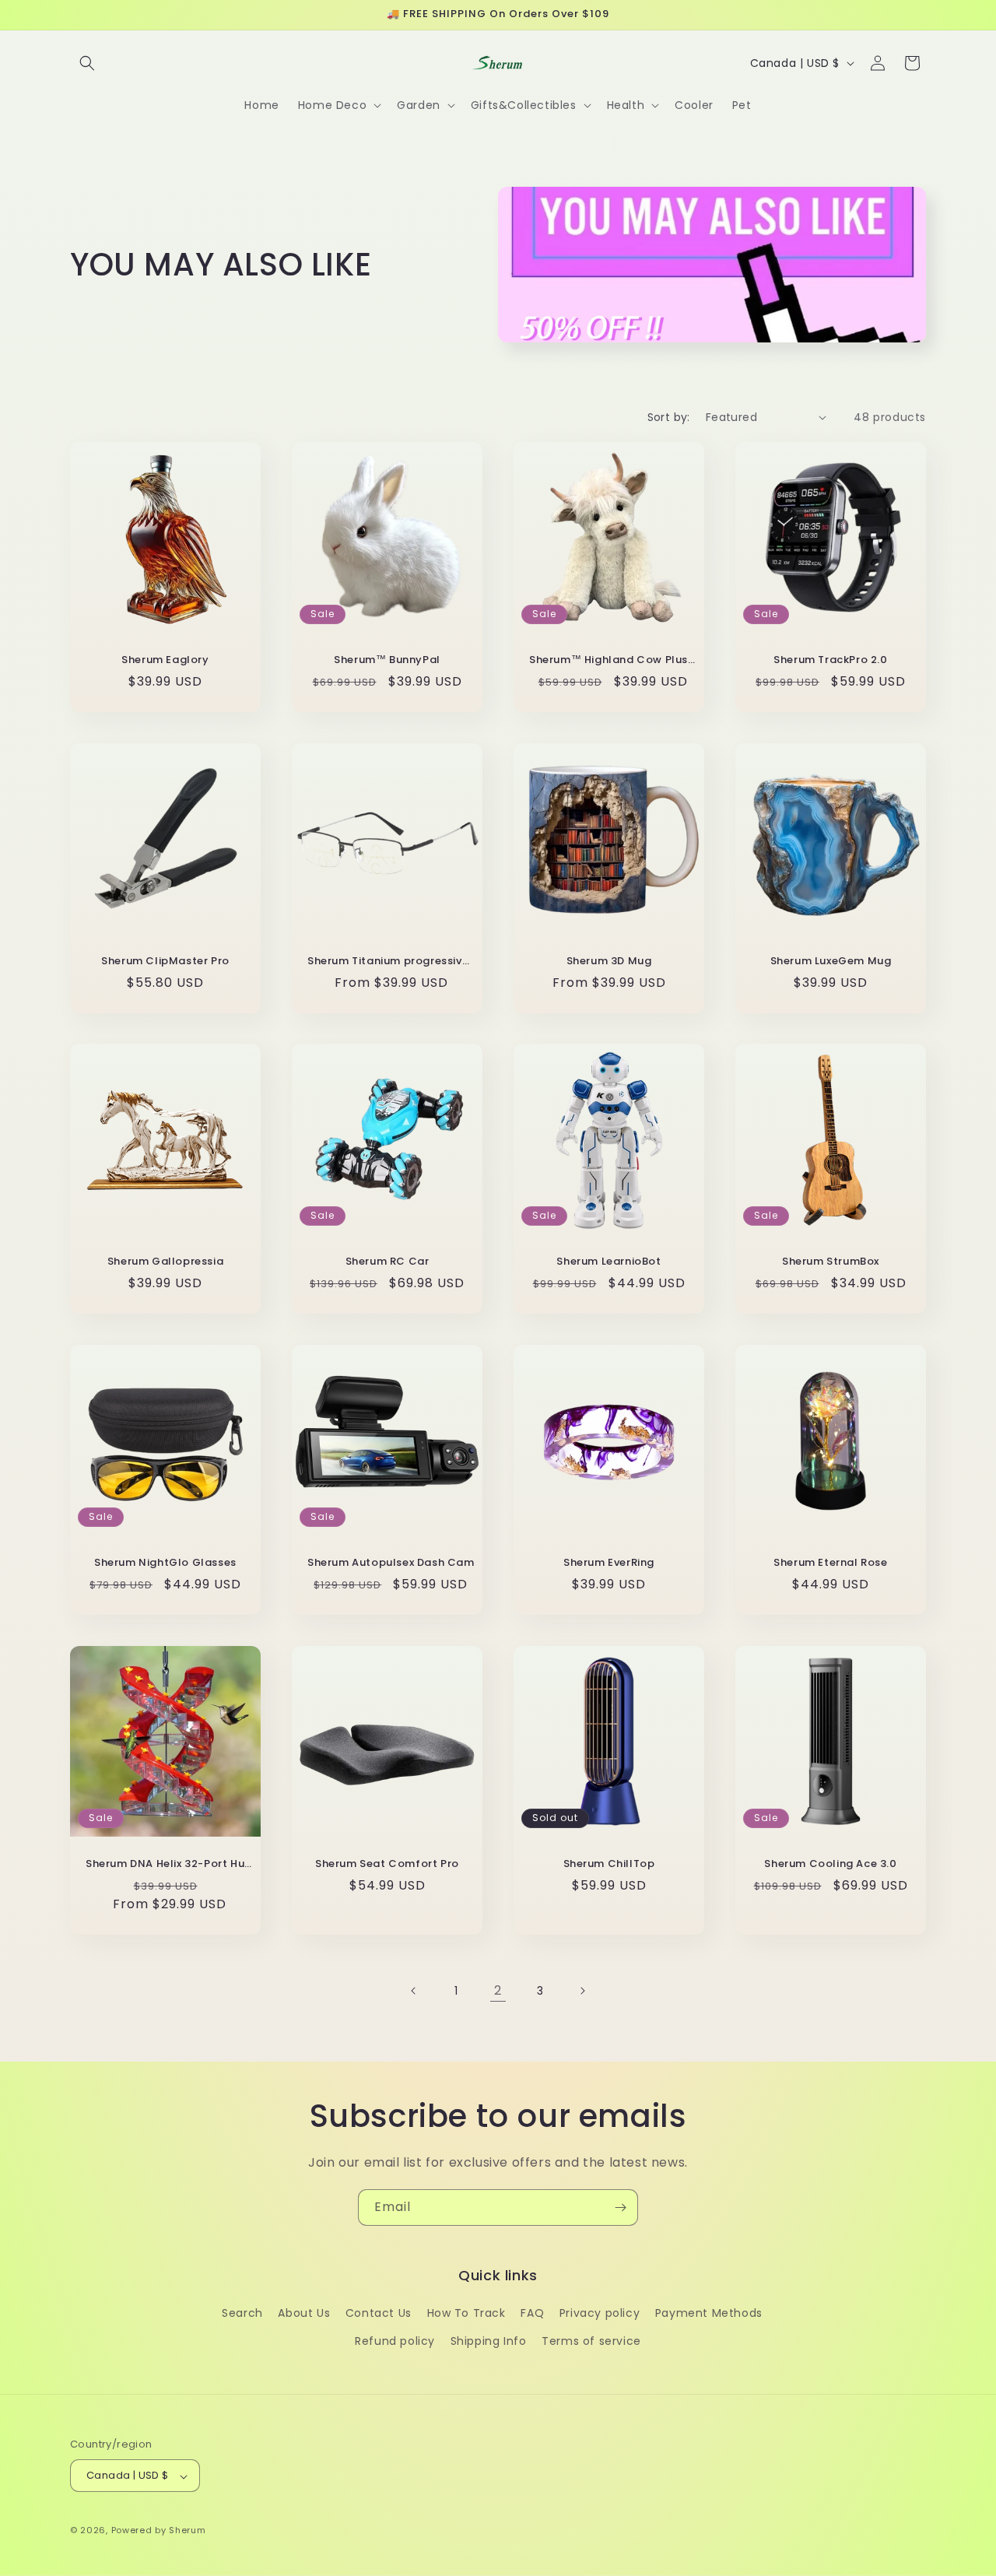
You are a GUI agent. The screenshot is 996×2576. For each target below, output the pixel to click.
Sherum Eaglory (165, 660)
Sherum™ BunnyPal (387, 660)
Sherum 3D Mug (609, 962)
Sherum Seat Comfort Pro (387, 1864)
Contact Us (379, 2314)
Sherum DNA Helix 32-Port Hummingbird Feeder (169, 1864)
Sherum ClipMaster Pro (165, 962)
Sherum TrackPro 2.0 (830, 660)
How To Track (466, 2314)
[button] (87, 63)
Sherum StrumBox (831, 1262)
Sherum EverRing (609, 1563)
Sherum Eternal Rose (830, 1563)
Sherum (187, 2531)
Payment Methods (709, 2314)
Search (242, 2314)
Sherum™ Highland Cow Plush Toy (613, 660)
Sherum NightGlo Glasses (165, 1563)
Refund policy (395, 2341)
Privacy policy (600, 2314)
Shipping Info (489, 2341)
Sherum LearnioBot (608, 1262)
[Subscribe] (620, 2207)
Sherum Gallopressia (165, 1262)
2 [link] (498, 1990)
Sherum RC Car (388, 1262)
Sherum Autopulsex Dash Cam (391, 1563)
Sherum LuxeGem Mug (831, 962)
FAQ (532, 2314)
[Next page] (582, 1991)
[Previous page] (414, 1991)
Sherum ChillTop (609, 1864)
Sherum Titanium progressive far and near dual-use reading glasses (391, 962)
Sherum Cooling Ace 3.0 (830, 1864)
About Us (304, 2314)
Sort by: (669, 417)
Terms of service (591, 2341)
